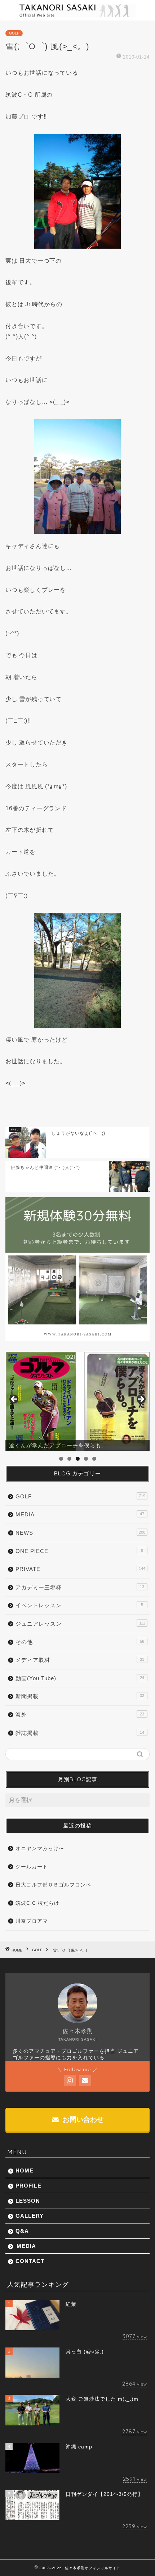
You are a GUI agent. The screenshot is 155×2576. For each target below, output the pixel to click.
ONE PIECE (79, 1551)
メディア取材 (80, 1660)
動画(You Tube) (80, 1678)
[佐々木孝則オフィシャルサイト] (77, 15)
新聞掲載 (80, 1696)
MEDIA (80, 1514)
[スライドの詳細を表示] (77, 1401)
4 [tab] (86, 1459)
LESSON (28, 2201)
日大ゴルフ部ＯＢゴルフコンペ (53, 1885)
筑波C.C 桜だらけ (37, 1903)
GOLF (14, 33)
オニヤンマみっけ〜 (40, 1849)
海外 (80, 1715)
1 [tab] (61, 1459)
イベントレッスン (79, 1605)
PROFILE (28, 2186)
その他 (80, 1642)
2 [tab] (69, 1459)
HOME (25, 2171)
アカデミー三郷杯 (80, 1587)
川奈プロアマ (32, 1921)
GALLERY (30, 2216)
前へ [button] (14, 1400)
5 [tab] (94, 1459)
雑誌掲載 (80, 1733)
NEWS (80, 1533)
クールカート (32, 1867)
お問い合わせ (82, 2119)
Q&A (22, 2231)
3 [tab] (78, 1459)
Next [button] (141, 1400)
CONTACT (30, 2261)
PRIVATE (80, 1569)
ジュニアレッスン (80, 1624)
